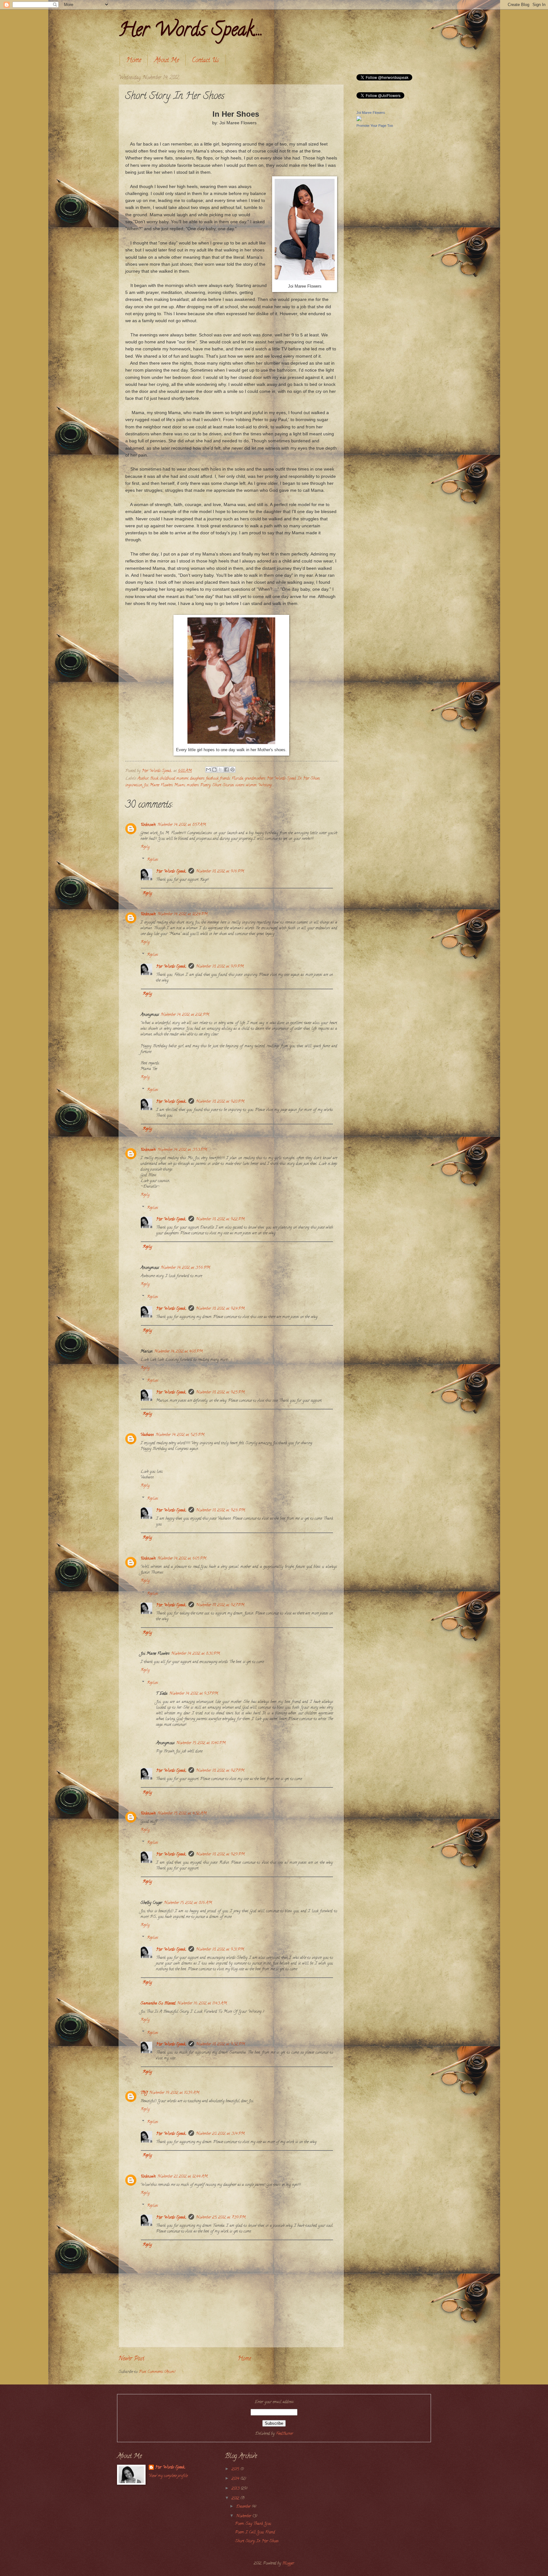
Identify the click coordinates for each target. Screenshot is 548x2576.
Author (143, 779)
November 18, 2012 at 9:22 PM (220, 1220)
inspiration (134, 785)
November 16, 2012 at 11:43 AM (202, 2004)
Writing (265, 785)
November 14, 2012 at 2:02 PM (185, 1015)
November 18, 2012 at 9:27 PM (220, 1605)
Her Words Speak (281, 779)
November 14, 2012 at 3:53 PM (182, 1150)
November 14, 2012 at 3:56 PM (186, 1268)
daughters (197, 779)
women (251, 785)
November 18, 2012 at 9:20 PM (220, 1102)
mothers (193, 785)
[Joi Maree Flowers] (359, 120)
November (244, 2516)
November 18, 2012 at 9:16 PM (220, 872)
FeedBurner (284, 2434)
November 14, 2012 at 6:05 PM (182, 1559)
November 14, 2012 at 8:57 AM (182, 825)
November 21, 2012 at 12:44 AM (183, 2177)
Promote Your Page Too (375, 126)
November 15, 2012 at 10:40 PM (201, 1743)
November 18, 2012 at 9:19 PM (220, 967)
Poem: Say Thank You (253, 2524)
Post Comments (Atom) (157, 2372)
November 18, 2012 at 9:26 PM (221, 1511)
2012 (236, 2499)
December (244, 2507)
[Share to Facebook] (226, 770)
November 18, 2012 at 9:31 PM (220, 1950)
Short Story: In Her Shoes (257, 2541)
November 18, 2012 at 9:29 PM (220, 1855)
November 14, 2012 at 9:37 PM (194, 1694)
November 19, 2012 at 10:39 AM (174, 2093)
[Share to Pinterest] (232, 770)
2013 (236, 2489)
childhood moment (174, 779)
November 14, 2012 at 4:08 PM (179, 1352)
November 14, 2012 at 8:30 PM (196, 1654)
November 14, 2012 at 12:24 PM (183, 914)
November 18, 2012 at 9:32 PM (221, 2045)
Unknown (148, 825)
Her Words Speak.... (191, 31)
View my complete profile (168, 2476)
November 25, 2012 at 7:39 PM (221, 2218)
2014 (236, 2479)
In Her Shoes (309, 779)
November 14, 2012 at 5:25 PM (180, 1435)
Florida (237, 779)
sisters (240, 785)
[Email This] (208, 770)
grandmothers (255, 779)
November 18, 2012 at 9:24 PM (220, 1309)
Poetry (205, 785)
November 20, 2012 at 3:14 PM (220, 2134)
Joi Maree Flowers (158, 785)
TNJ (144, 2093)
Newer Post (131, 2359)
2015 (236, 2469)
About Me (166, 61)
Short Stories (223, 785)
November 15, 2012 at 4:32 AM (182, 1814)
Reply (145, 847)
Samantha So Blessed (158, 2004)
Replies (152, 860)
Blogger (288, 2564)
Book (154, 779)
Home (134, 61)
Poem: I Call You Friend (255, 2533)
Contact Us (205, 61)
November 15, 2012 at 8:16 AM (188, 1903)
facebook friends (218, 779)
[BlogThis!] (214, 770)
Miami (180, 785)
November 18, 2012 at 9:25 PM (220, 1393)
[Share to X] (220, 770)
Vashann (147, 1435)
